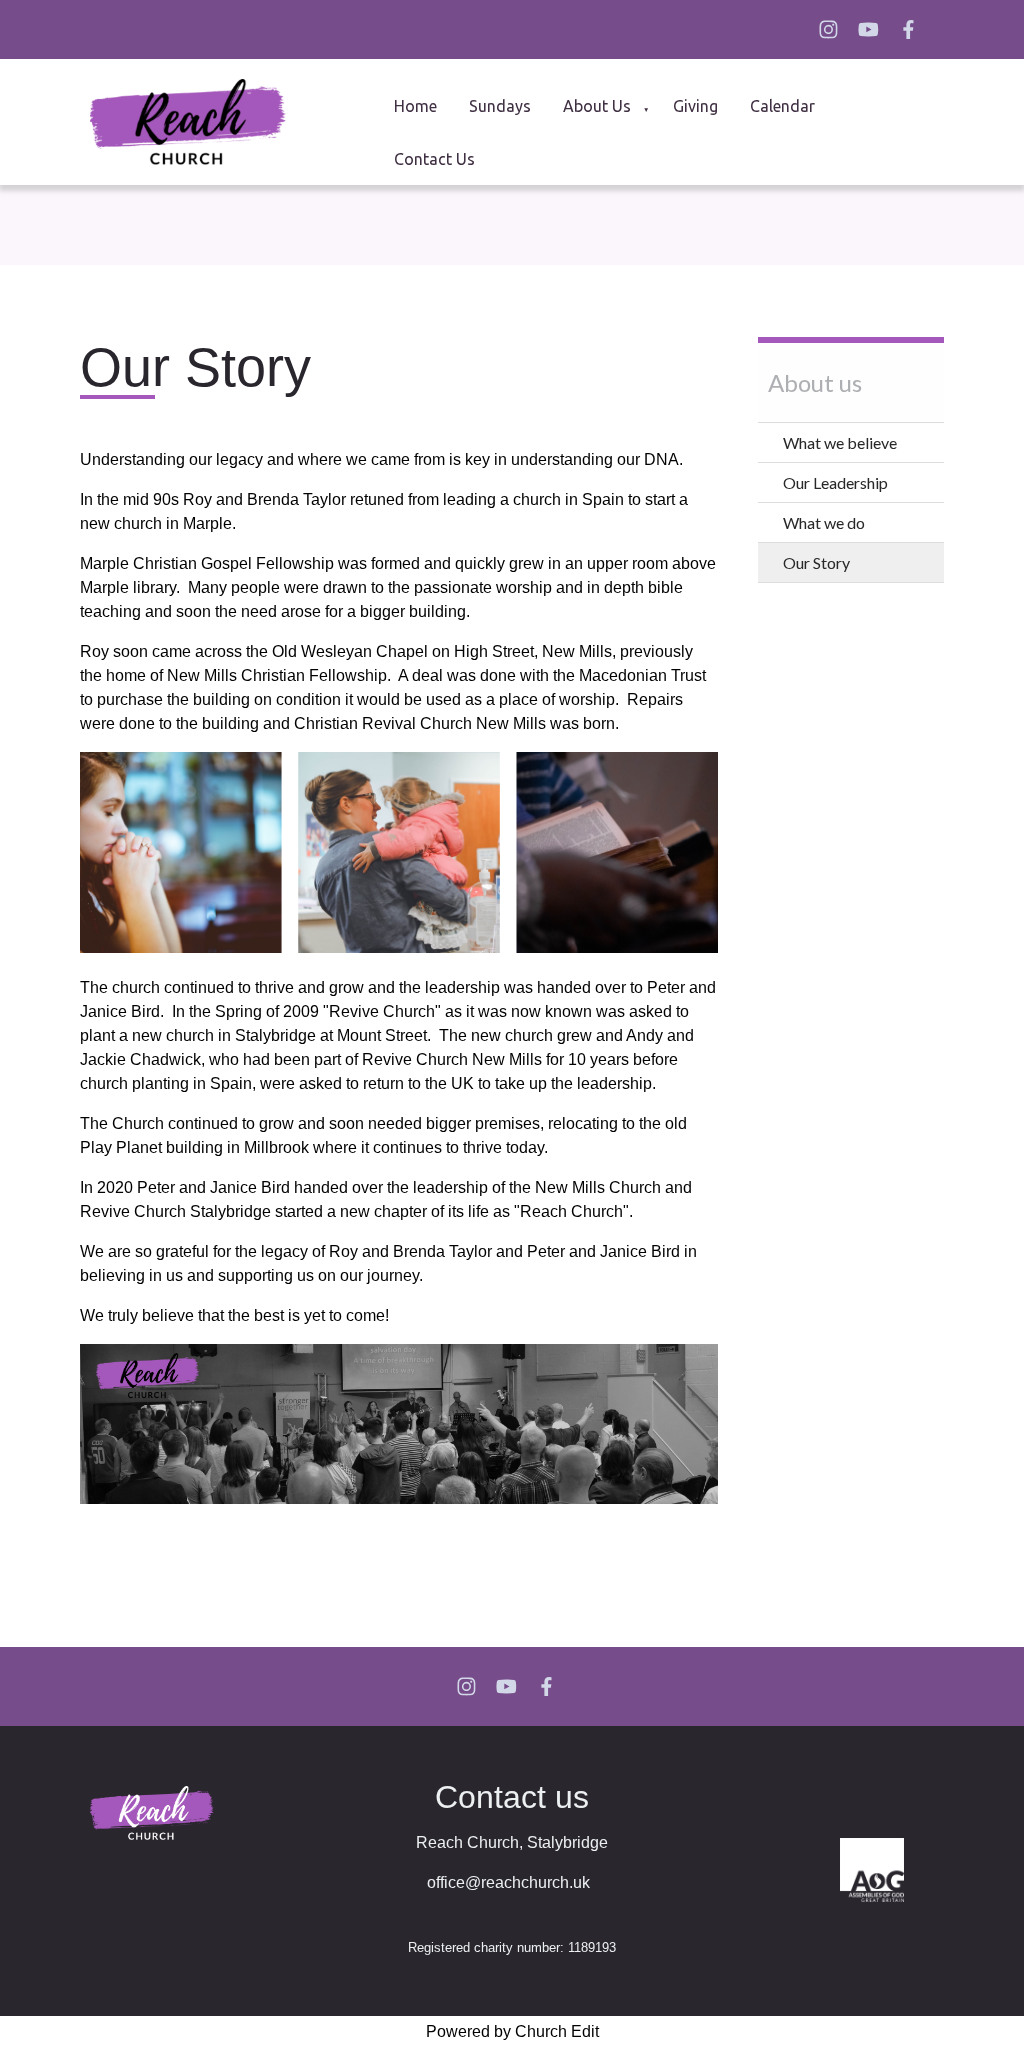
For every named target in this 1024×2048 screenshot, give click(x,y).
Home (415, 106)
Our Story (816, 562)
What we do (824, 522)
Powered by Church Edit (512, 2031)
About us (597, 106)
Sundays (500, 106)
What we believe (840, 442)
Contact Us (434, 159)
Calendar (782, 106)
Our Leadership (835, 482)
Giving (695, 106)
